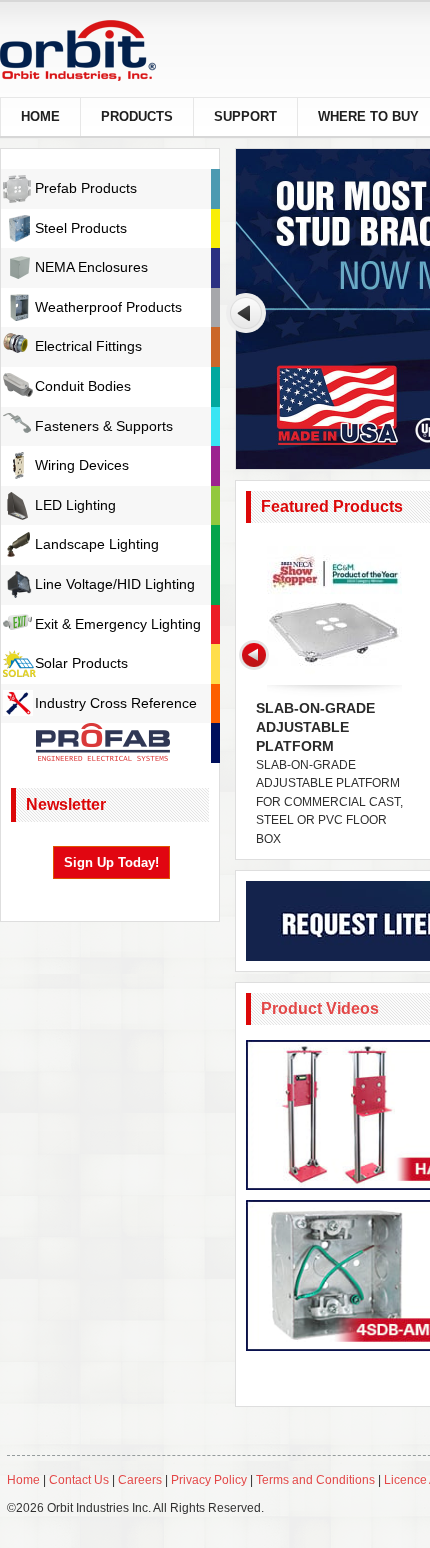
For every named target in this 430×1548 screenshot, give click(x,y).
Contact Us (79, 1480)
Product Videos (320, 1008)
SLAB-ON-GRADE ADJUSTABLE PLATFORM (315, 727)
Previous (246, 313)
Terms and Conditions (315, 1480)
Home (23, 1480)
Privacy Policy (209, 1480)
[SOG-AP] (334, 613)
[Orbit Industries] (95, 50)
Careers (141, 1480)
